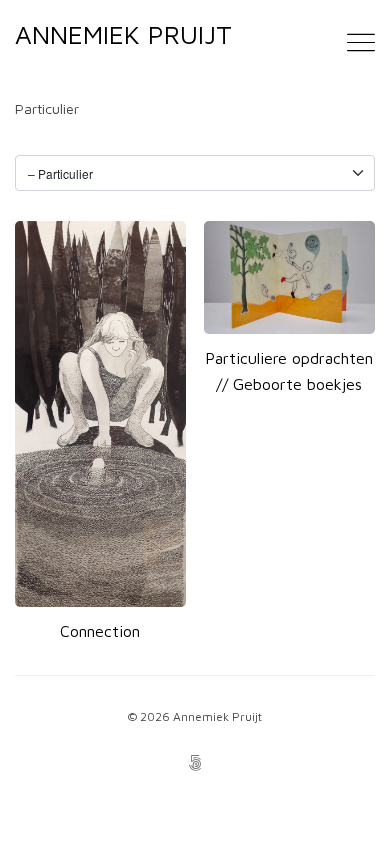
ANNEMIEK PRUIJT (123, 34)
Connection (100, 631)
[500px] (195, 765)
